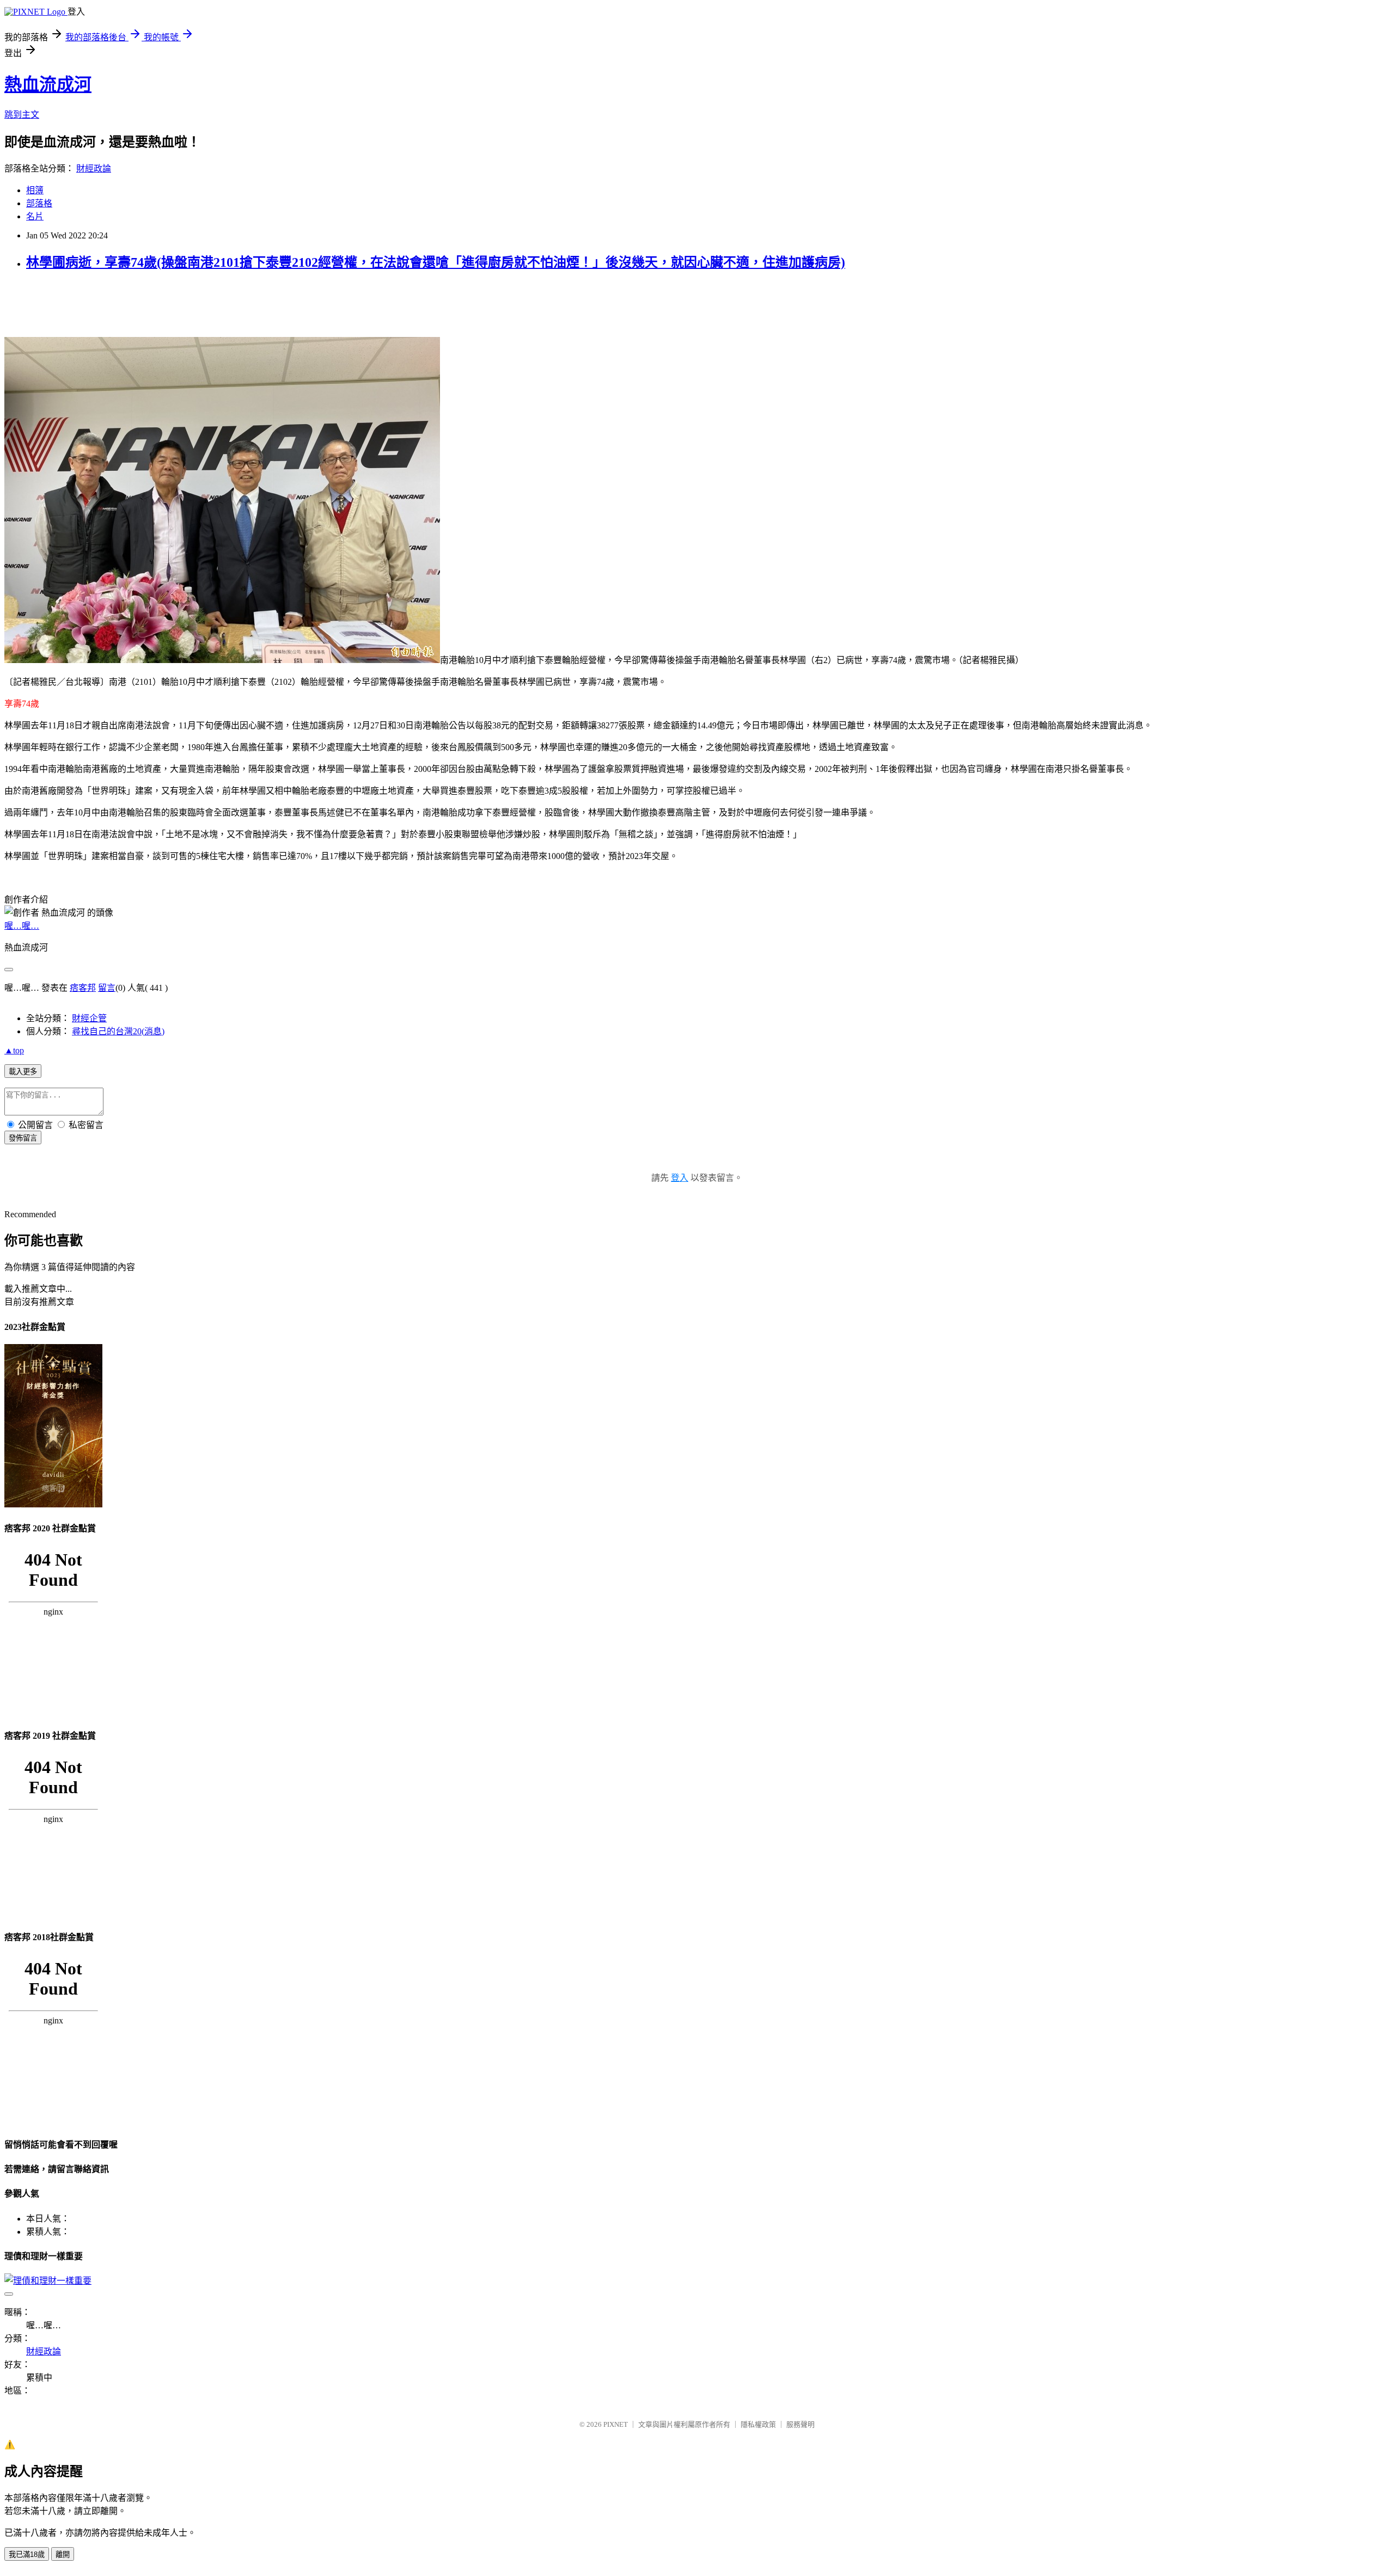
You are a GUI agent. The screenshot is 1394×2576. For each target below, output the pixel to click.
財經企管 (89, 1018)
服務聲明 (800, 2424)
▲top (14, 1050)
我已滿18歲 (27, 2554)
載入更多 (23, 1072)
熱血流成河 (48, 84)
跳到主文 (22, 115)
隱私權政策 (758, 2424)
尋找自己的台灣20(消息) (118, 1031)
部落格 (39, 203)
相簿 (35, 190)
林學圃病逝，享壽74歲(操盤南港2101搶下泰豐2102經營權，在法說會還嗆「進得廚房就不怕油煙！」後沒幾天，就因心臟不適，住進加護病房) (436, 262)
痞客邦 (83, 988)
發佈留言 (23, 1138)
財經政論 (94, 168)
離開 (63, 2554)
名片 (35, 216)
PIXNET (616, 2424)
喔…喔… (22, 926)
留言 (107, 988)
